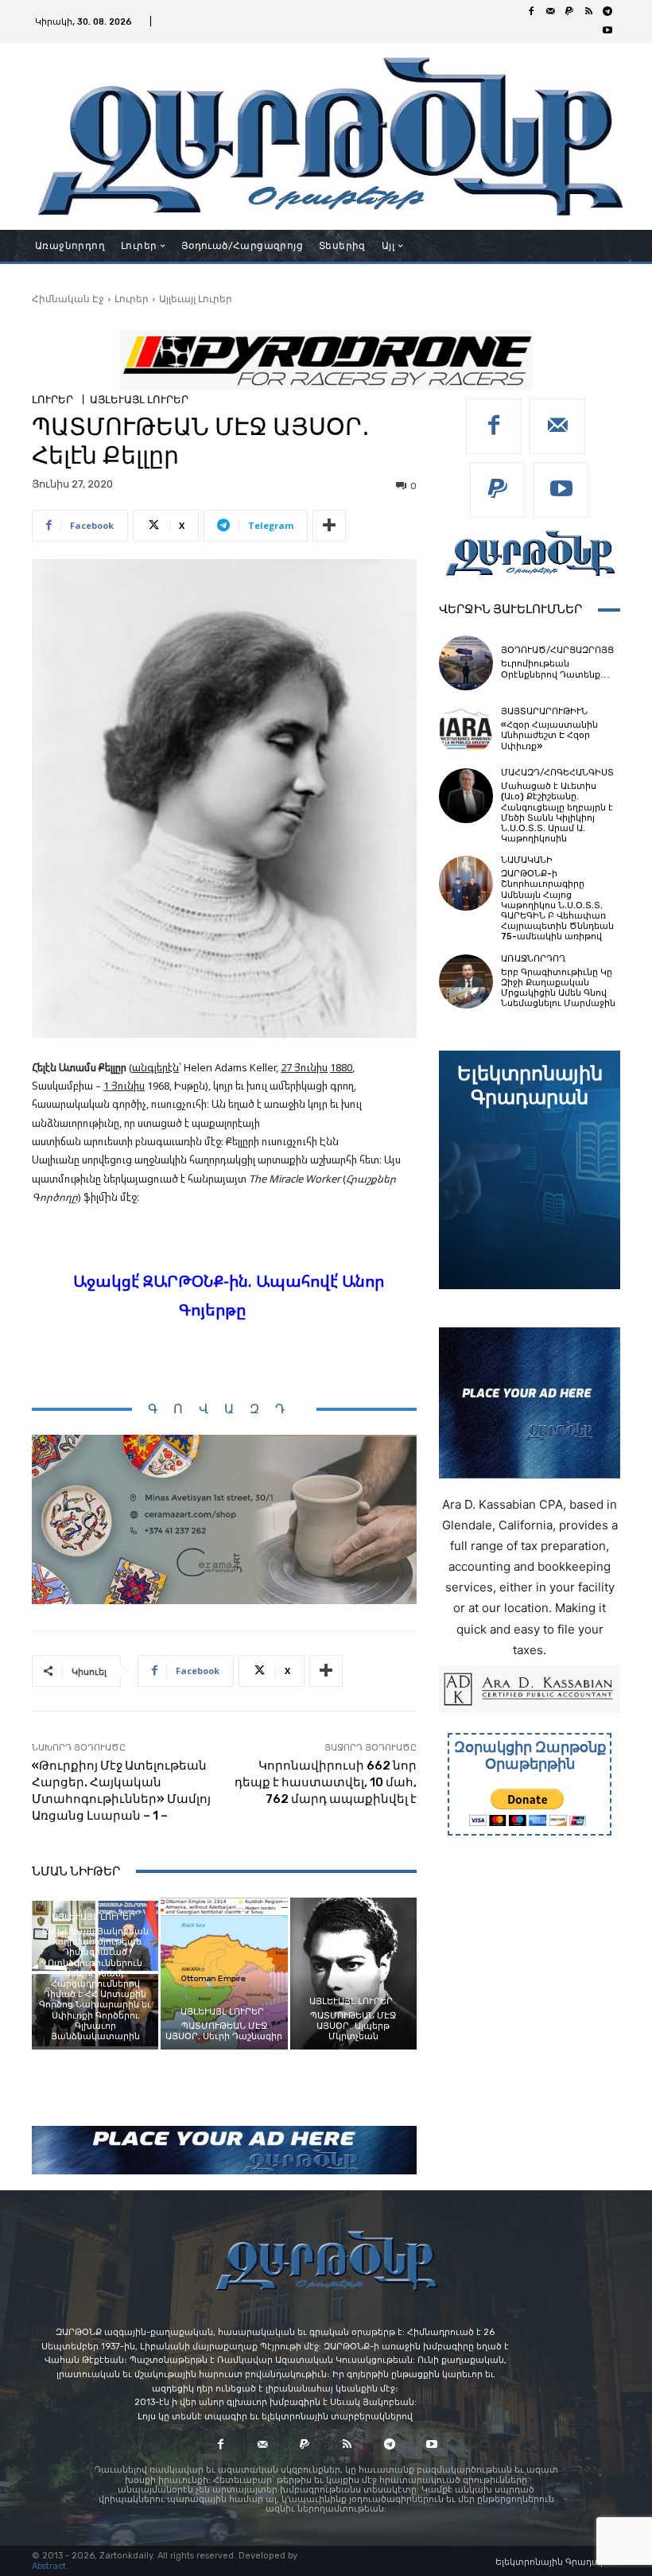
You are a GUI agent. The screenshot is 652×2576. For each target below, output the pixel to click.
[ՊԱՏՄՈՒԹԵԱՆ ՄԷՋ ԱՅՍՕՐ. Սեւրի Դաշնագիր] (224, 1974)
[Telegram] (607, 12)
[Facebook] (531, 12)
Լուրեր (132, 299)
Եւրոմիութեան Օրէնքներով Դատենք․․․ (555, 669)
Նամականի (527, 860)
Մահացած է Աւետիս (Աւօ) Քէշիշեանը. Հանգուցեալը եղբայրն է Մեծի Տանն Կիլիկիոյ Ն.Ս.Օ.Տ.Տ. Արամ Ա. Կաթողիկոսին (557, 812)
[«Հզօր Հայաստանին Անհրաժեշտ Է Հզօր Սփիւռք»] (466, 729)
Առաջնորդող (533, 959)
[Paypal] (569, 12)
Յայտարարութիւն (544, 711)
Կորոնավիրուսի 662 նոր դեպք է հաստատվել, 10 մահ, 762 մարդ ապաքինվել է (326, 1782)
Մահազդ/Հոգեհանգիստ (557, 773)
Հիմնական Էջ (68, 299)
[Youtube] (607, 31)
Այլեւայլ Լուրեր (196, 299)
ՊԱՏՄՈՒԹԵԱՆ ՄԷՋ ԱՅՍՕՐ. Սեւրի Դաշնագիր (224, 2031)
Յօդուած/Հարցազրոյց (557, 650)
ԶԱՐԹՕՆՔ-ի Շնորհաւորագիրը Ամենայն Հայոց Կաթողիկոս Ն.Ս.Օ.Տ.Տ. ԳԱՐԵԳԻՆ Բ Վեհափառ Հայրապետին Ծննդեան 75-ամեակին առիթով (557, 905)
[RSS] (588, 12)
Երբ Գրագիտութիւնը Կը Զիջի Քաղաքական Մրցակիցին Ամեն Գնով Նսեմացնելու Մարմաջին (558, 988)
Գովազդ (224, 1409)
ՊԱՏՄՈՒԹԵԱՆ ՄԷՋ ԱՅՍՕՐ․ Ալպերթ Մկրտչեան (353, 2026)
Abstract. (50, 2566)
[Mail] (550, 12)
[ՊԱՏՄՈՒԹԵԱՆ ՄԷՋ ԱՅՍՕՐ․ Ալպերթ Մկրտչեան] (353, 1974)
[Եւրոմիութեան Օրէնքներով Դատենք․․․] (466, 662)
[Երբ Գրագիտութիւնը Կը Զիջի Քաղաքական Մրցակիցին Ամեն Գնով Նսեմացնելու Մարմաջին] (466, 981)
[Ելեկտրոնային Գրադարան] (530, 1170)
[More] (329, 526)
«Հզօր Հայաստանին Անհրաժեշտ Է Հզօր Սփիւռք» (549, 735)
